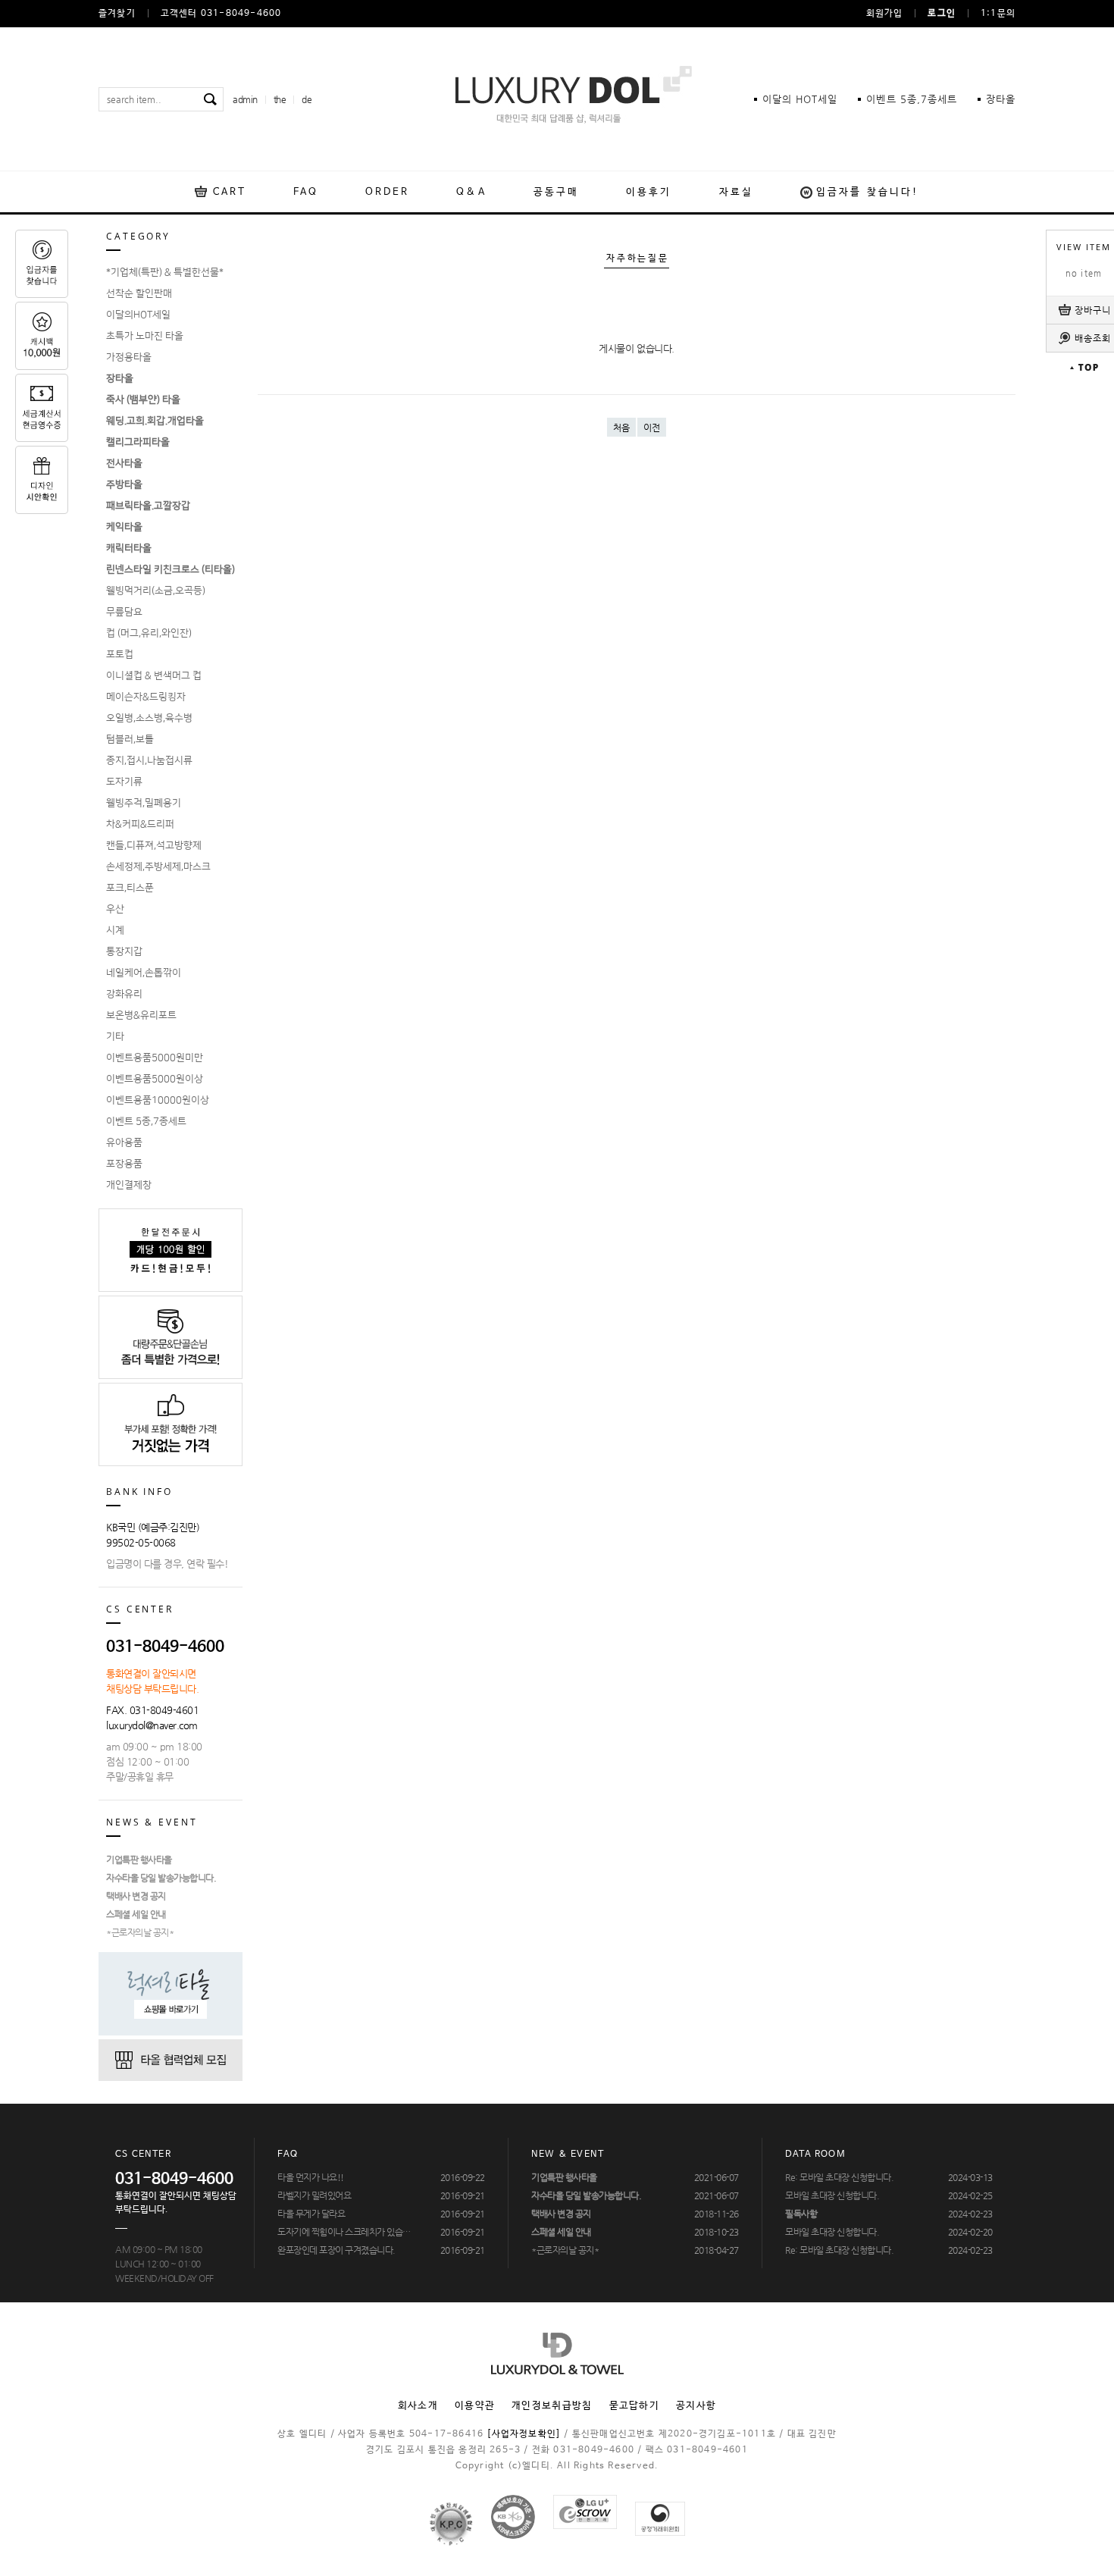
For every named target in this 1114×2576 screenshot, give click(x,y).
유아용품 (124, 1142)
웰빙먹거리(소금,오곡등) (156, 591)
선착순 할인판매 (139, 293)
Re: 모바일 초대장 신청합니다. (839, 2177)
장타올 (1001, 99)
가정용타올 (129, 357)
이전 (652, 428)
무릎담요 (124, 612)
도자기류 (124, 782)
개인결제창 (129, 1185)
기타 (115, 1036)
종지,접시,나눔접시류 (149, 760)
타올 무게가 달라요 (311, 2214)
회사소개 (418, 2406)
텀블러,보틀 (130, 739)
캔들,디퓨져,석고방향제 (154, 845)
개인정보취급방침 (552, 2406)
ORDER (388, 192)
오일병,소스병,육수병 (149, 718)
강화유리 (124, 994)
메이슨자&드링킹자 (146, 697)
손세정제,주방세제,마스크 (158, 867)
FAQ (305, 192)
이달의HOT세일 (138, 315)
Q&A (471, 192)
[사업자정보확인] (524, 2434)
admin (245, 99)
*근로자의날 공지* (140, 1932)
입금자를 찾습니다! (868, 192)
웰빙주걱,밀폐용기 (144, 803)
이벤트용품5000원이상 (155, 1079)
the (280, 99)
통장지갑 (124, 951)
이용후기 (649, 192)
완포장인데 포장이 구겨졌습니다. (336, 2250)
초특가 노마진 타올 (145, 336)
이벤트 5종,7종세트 (146, 1121)
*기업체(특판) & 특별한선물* (165, 272)
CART (230, 192)
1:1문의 (998, 14)
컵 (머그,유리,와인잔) (149, 633)
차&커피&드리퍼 (140, 824)
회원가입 (885, 14)
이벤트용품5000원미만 (155, 1058)
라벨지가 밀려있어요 (314, 2195)
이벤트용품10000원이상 (158, 1100)
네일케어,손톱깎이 (144, 973)
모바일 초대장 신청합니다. (832, 2195)
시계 (115, 930)
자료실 (736, 192)
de (307, 99)
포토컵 (120, 654)
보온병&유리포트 (141, 1015)
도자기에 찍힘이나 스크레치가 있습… (344, 2232)
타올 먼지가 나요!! (311, 2177)
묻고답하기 (635, 2406)
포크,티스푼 (130, 888)
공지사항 (696, 2406)
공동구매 (556, 192)
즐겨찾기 (117, 14)
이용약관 (475, 2406)
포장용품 (124, 1164)
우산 (115, 909)
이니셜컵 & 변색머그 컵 (154, 675)
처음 (621, 428)
